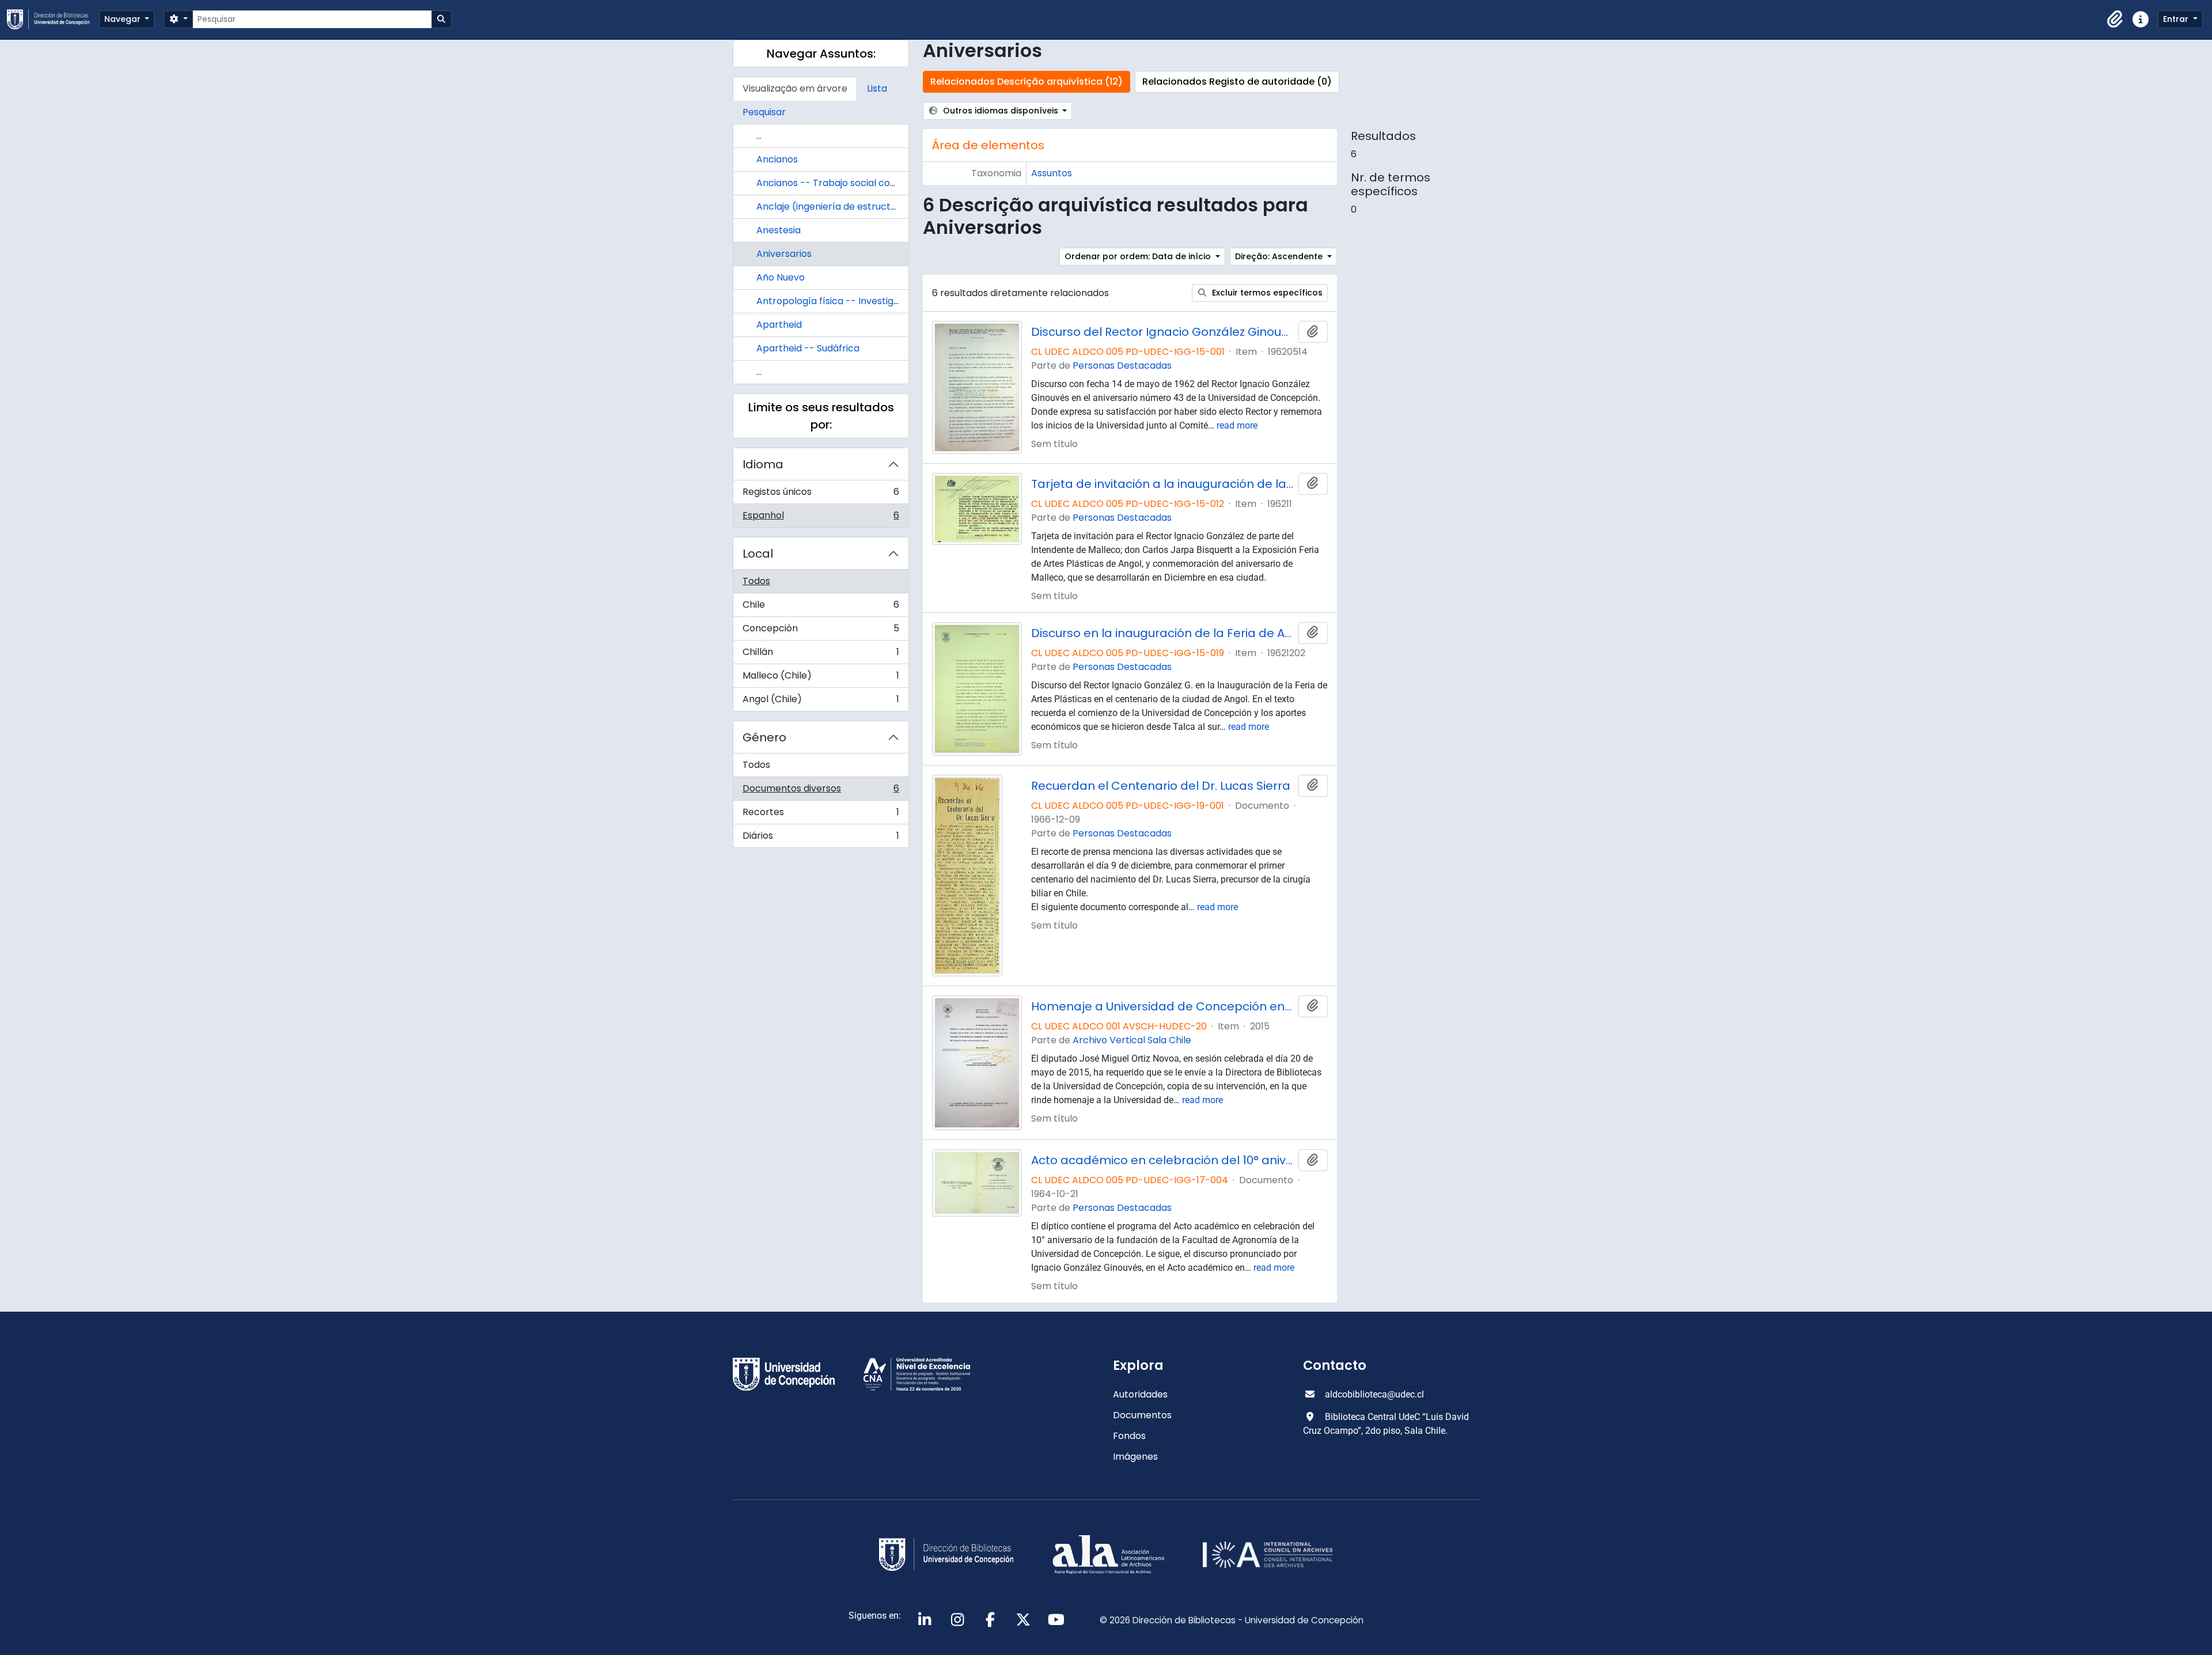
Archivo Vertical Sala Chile (1132, 1040)
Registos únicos (821, 495)
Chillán (821, 655)
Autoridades (1140, 1394)
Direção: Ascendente (1280, 256)
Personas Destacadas (1122, 366)
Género (764, 737)
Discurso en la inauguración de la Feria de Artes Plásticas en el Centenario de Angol (1162, 633)
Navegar (124, 19)
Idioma (763, 464)
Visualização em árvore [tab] (795, 88)
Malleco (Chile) (821, 678)
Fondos (1129, 1436)
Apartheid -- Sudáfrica (808, 348)
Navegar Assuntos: (821, 54)
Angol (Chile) (821, 702)
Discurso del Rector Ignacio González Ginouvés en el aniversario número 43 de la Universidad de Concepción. (1162, 332)
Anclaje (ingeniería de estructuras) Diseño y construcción (887, 207)
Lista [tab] (877, 88)
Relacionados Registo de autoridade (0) (1237, 82)
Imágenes (1135, 1457)
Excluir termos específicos (1266, 293)
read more (1237, 425)
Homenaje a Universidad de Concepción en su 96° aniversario (1162, 1006)
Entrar (2177, 19)
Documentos (1142, 1415)
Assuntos (1052, 173)
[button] (2115, 20)
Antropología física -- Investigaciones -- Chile (861, 301)
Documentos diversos (821, 791)
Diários (821, 838)
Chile (821, 607)
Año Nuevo (781, 277)
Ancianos (777, 159)
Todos (756, 581)
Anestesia (779, 230)
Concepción (821, 631)
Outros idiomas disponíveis (1001, 111)
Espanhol (821, 518)
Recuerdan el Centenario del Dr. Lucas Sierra (1161, 786)
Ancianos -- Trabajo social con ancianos (848, 183)
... (759, 136)
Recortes (821, 815)
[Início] (53, 19)
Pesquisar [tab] (764, 112)
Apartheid (779, 325)
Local (758, 554)
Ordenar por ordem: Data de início (1139, 256)
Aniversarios (784, 254)
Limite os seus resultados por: (821, 416)
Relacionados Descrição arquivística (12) (1027, 82)
